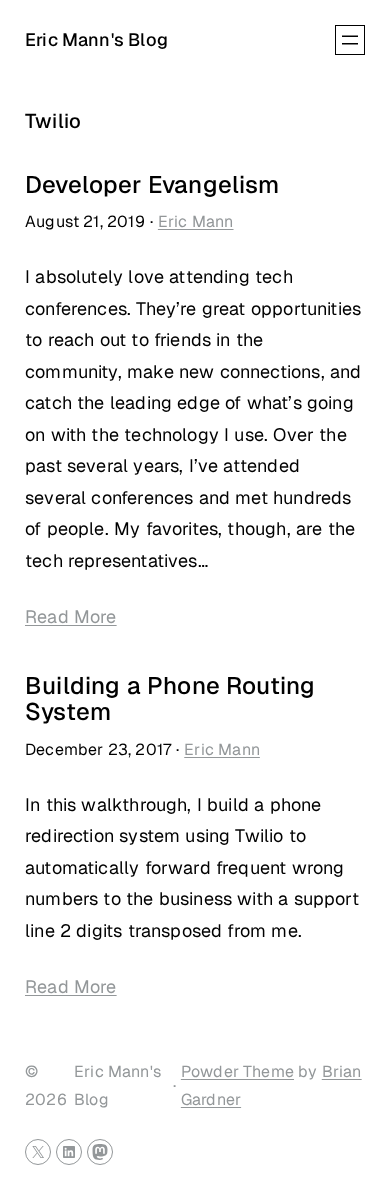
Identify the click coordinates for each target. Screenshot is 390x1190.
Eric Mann (196, 221)
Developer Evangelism (152, 185)
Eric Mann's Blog (96, 39)
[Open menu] (350, 40)
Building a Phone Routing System (170, 699)
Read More (71, 616)
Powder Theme (237, 1071)
